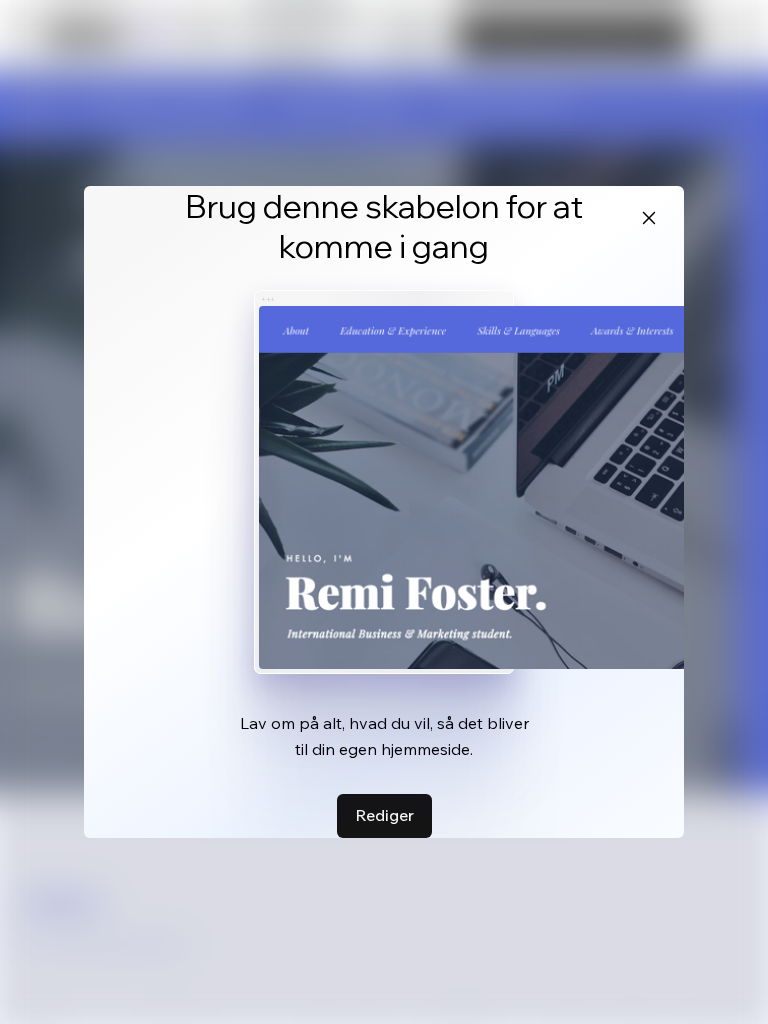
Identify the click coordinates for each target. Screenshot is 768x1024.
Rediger (384, 815)
